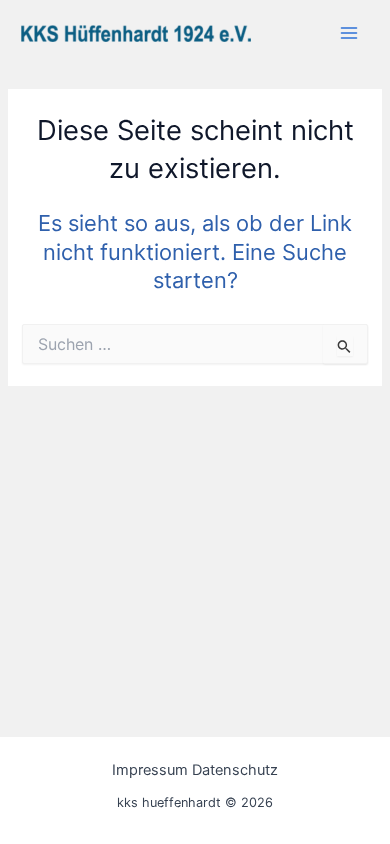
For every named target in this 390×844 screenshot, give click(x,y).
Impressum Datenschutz (195, 770)
